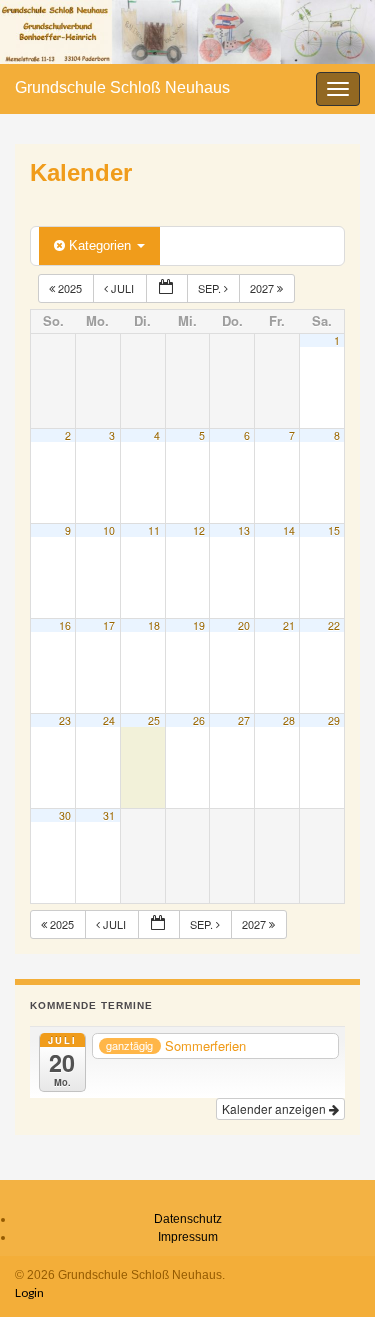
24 (109, 720)
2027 (263, 288)
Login (29, 1292)
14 (289, 530)
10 (109, 530)
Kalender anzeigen (275, 1108)
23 (65, 720)
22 (334, 625)
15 (334, 530)
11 (154, 530)
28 (289, 720)
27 (244, 720)
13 (244, 530)
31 (109, 815)
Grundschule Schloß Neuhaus (122, 87)
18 (154, 625)
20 (244, 625)
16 (65, 625)
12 (199, 530)
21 (289, 625)
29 (334, 720)
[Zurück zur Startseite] (187, 32)
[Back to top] (330, 1272)
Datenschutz (188, 1219)
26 (199, 720)
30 (65, 815)
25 (154, 720)
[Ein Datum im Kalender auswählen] (167, 288)
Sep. (211, 288)
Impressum (188, 1237)
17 (109, 625)
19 (199, 625)
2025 (70, 288)
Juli (122, 288)
